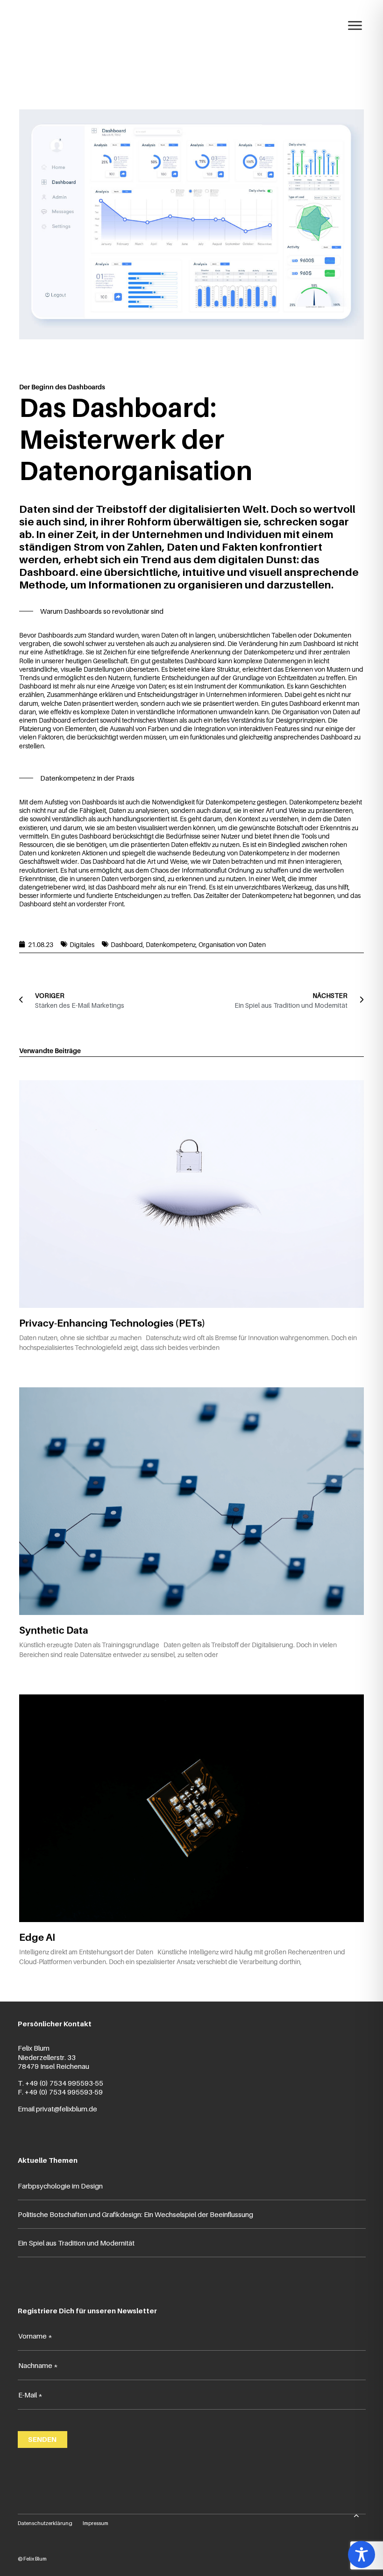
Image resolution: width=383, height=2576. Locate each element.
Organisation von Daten (232, 944)
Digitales (82, 944)
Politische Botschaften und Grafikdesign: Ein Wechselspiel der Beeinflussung (135, 2214)
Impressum (96, 2523)
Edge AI (37, 1937)
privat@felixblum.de (67, 2109)
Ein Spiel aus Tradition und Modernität (76, 2243)
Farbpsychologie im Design (60, 2186)
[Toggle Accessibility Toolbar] (362, 2554)
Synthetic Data (54, 1630)
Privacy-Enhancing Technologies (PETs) (112, 1323)
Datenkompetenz (171, 944)
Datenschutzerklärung (45, 2523)
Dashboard (127, 944)
